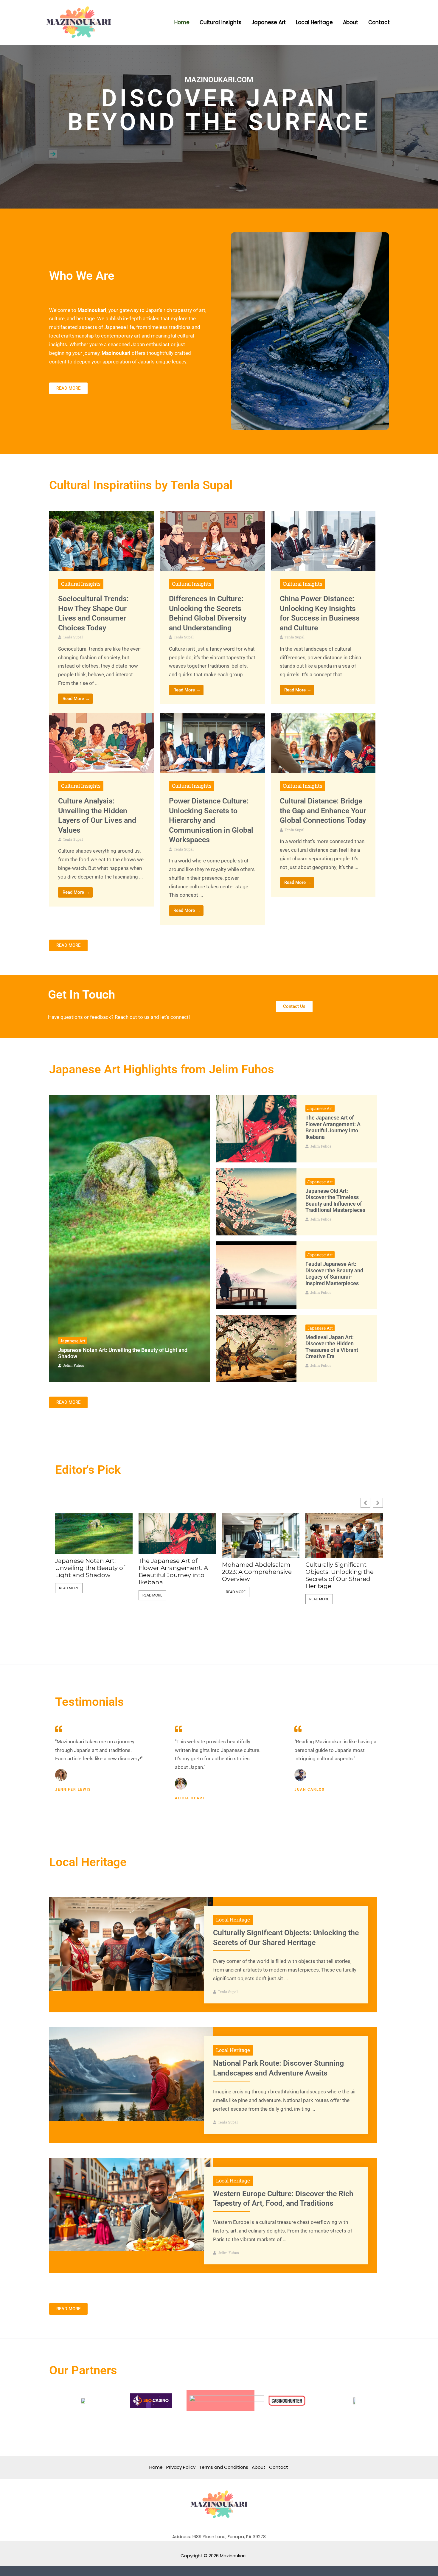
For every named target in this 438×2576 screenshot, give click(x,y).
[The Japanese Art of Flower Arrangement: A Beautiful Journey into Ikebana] (256, 1129)
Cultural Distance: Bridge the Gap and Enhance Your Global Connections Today (323, 811)
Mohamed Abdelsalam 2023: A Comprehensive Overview (257, 1572)
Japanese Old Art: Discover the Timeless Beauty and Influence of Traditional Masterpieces (335, 1201)
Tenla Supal (73, 637)
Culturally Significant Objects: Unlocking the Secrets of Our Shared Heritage (340, 1575)
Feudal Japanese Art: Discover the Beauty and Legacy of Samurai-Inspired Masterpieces (334, 1274)
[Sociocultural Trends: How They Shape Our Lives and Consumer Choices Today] (102, 540)
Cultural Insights (81, 584)
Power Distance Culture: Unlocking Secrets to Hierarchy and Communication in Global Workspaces (211, 820)
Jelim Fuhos (73, 1365)
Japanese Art (73, 1341)
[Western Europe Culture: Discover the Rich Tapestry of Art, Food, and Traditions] (131, 2204)
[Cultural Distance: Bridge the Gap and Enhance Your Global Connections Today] (323, 742)
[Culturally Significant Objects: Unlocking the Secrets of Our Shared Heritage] (131, 1943)
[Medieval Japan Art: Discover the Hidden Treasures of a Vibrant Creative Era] (256, 1348)
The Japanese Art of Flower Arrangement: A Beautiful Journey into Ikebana (333, 1127)
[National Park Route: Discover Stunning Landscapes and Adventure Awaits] (131, 2074)
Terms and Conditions (224, 2467)
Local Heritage (233, 1920)
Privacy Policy (181, 2467)
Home (156, 2467)
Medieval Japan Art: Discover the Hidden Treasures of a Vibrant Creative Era (332, 1347)
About (259, 2467)
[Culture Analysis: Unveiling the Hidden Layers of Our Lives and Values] (102, 742)
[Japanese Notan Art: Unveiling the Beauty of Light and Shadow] (130, 1238)
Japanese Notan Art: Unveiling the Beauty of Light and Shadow (90, 1568)
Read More (69, 1588)
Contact (279, 2467)
